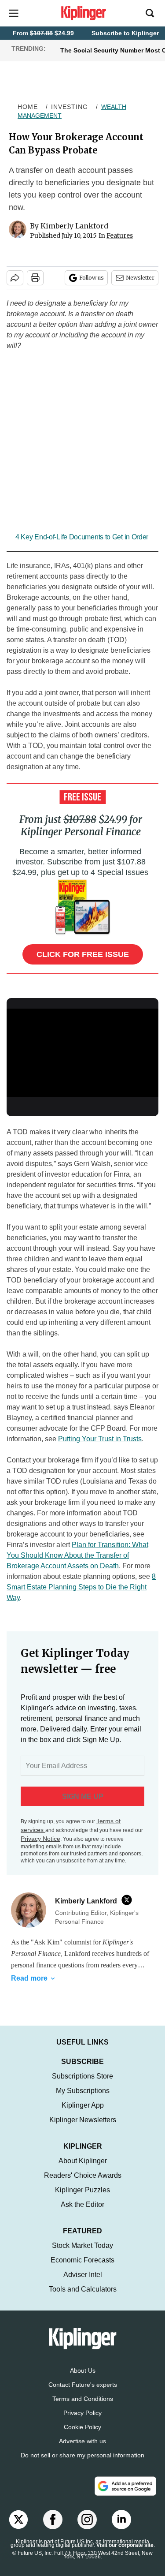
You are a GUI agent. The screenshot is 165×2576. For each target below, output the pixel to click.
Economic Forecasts (82, 2269)
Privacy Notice (40, 1839)
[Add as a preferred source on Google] (125, 2495)
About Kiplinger (83, 2170)
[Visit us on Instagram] (87, 2528)
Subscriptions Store (82, 2085)
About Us (83, 2379)
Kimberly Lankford (74, 226)
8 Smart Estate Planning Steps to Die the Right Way (81, 1587)
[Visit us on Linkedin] (121, 2528)
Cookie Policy (82, 2436)
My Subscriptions (83, 2099)
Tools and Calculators (83, 2298)
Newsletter (140, 278)
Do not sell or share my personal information (82, 2464)
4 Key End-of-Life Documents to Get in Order (82, 537)
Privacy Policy (82, 2422)
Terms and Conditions (83, 2408)
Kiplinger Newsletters (83, 2129)
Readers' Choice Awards (83, 2184)
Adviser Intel (83, 2283)
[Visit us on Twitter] (18, 2528)
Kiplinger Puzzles (82, 2199)
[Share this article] (15, 278)
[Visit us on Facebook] (53, 2528)
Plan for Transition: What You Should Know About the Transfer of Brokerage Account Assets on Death (77, 1555)
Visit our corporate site (125, 2554)
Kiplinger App (83, 2114)
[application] (82, 1051)
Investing (70, 107)
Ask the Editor (82, 2213)
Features (120, 236)
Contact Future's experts (83, 2393)
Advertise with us (82, 2450)
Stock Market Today (82, 2254)
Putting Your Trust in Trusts (100, 1439)
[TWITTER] (129, 1900)
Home (28, 107)
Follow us (92, 278)
